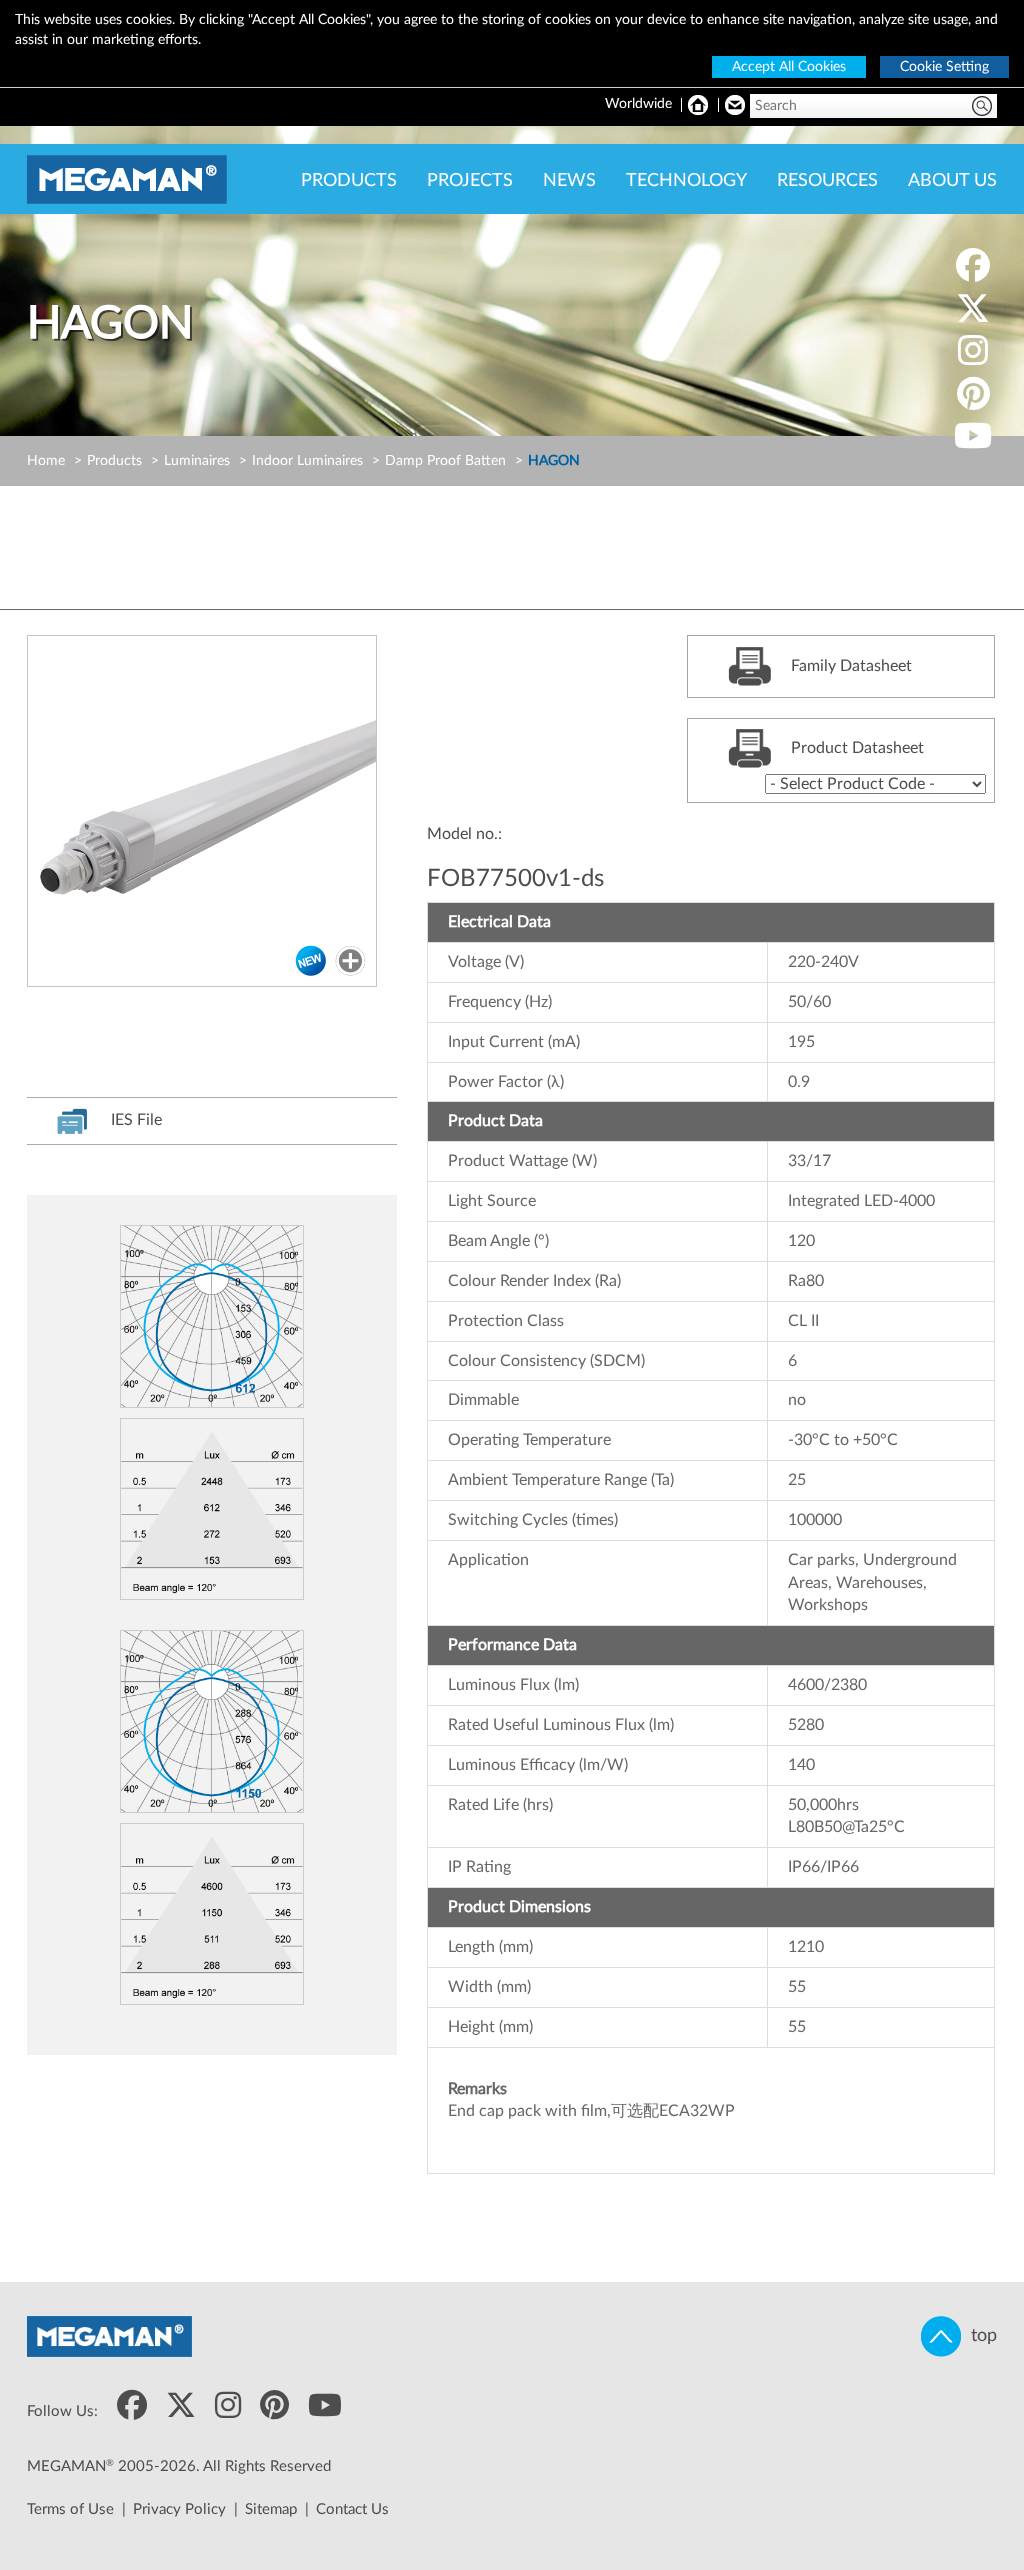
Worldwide (638, 104)
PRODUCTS (349, 181)
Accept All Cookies (789, 67)
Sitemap (271, 2509)
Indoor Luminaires (307, 461)
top (979, 2336)
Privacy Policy (179, 2509)
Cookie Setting (944, 67)
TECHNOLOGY (686, 181)
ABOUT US (952, 181)
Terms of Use (70, 2509)
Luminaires (197, 461)
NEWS (569, 181)
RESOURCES (827, 181)
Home (46, 461)
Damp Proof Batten (445, 461)
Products (114, 461)
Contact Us (352, 2509)
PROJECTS (470, 181)
